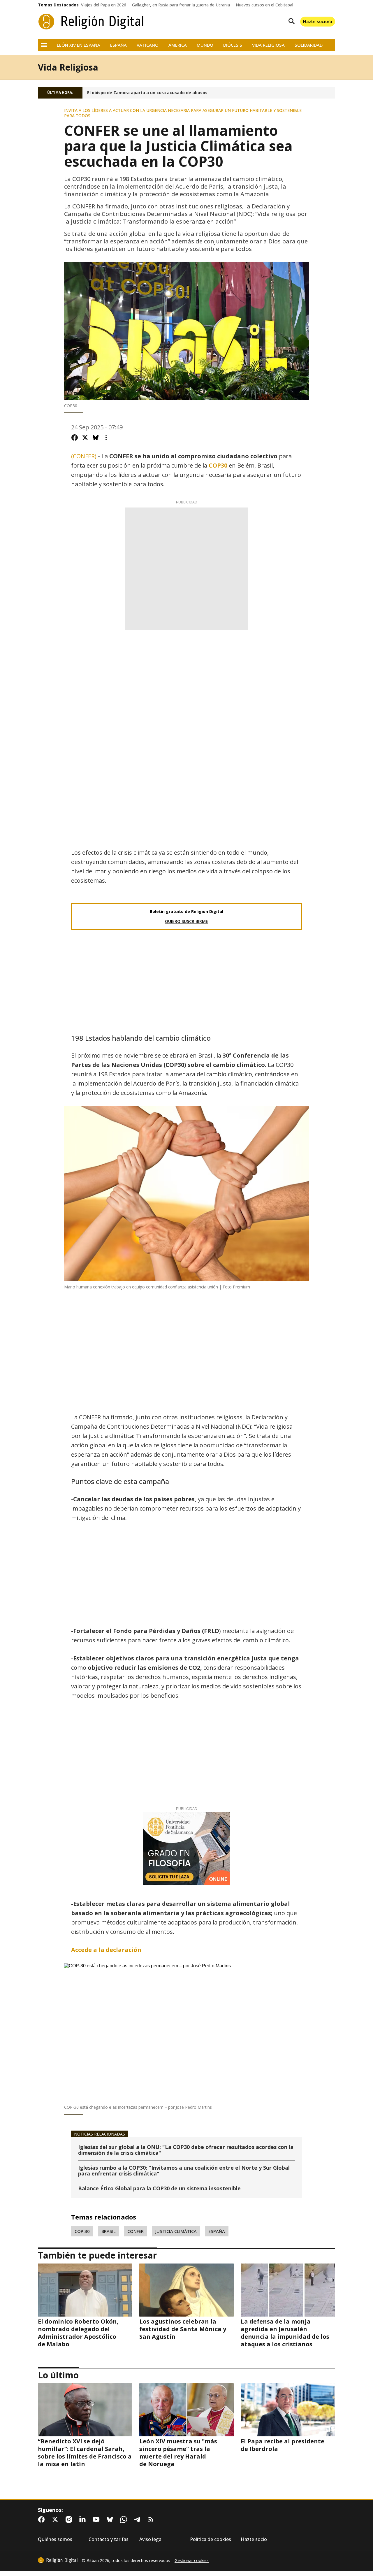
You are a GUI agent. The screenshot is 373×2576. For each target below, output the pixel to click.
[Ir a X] (56, 2519)
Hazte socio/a (318, 21)
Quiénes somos (55, 2539)
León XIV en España (79, 45)
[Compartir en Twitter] (85, 438)
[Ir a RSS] (152, 2519)
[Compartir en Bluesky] (96, 438)
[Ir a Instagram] (70, 2519)
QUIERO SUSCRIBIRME (186, 921)
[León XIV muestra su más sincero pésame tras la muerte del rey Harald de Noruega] (186, 2410)
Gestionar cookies (192, 2561)
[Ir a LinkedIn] (84, 2519)
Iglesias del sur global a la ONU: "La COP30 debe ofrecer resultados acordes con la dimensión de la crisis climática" (186, 2150)
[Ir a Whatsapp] (125, 2519)
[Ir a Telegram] (138, 2519)
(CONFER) (84, 456)
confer (136, 2231)
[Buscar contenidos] (290, 22)
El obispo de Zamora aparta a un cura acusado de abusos (147, 93)
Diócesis (233, 45)
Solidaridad (309, 45)
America (178, 45)
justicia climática (176, 2231)
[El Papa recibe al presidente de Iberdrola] (288, 2410)
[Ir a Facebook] (43, 2519)
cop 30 (82, 2231)
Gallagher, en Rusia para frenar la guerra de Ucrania (181, 5)
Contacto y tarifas (109, 2539)
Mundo (205, 45)
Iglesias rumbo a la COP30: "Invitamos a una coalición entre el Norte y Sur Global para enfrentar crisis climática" (184, 2171)
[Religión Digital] (91, 22)
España (118, 45)
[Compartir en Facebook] (75, 438)
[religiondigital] (58, 2560)
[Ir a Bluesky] (111, 2519)
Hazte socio (254, 2539)
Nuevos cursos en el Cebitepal (264, 5)
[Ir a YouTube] (97, 2519)
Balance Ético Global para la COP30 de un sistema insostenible (159, 2189)
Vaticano (148, 45)
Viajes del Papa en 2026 (104, 5)
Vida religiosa (268, 45)
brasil (109, 2231)
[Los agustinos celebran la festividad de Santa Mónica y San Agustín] (186, 2290)
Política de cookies (211, 2539)
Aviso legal (151, 2539)
